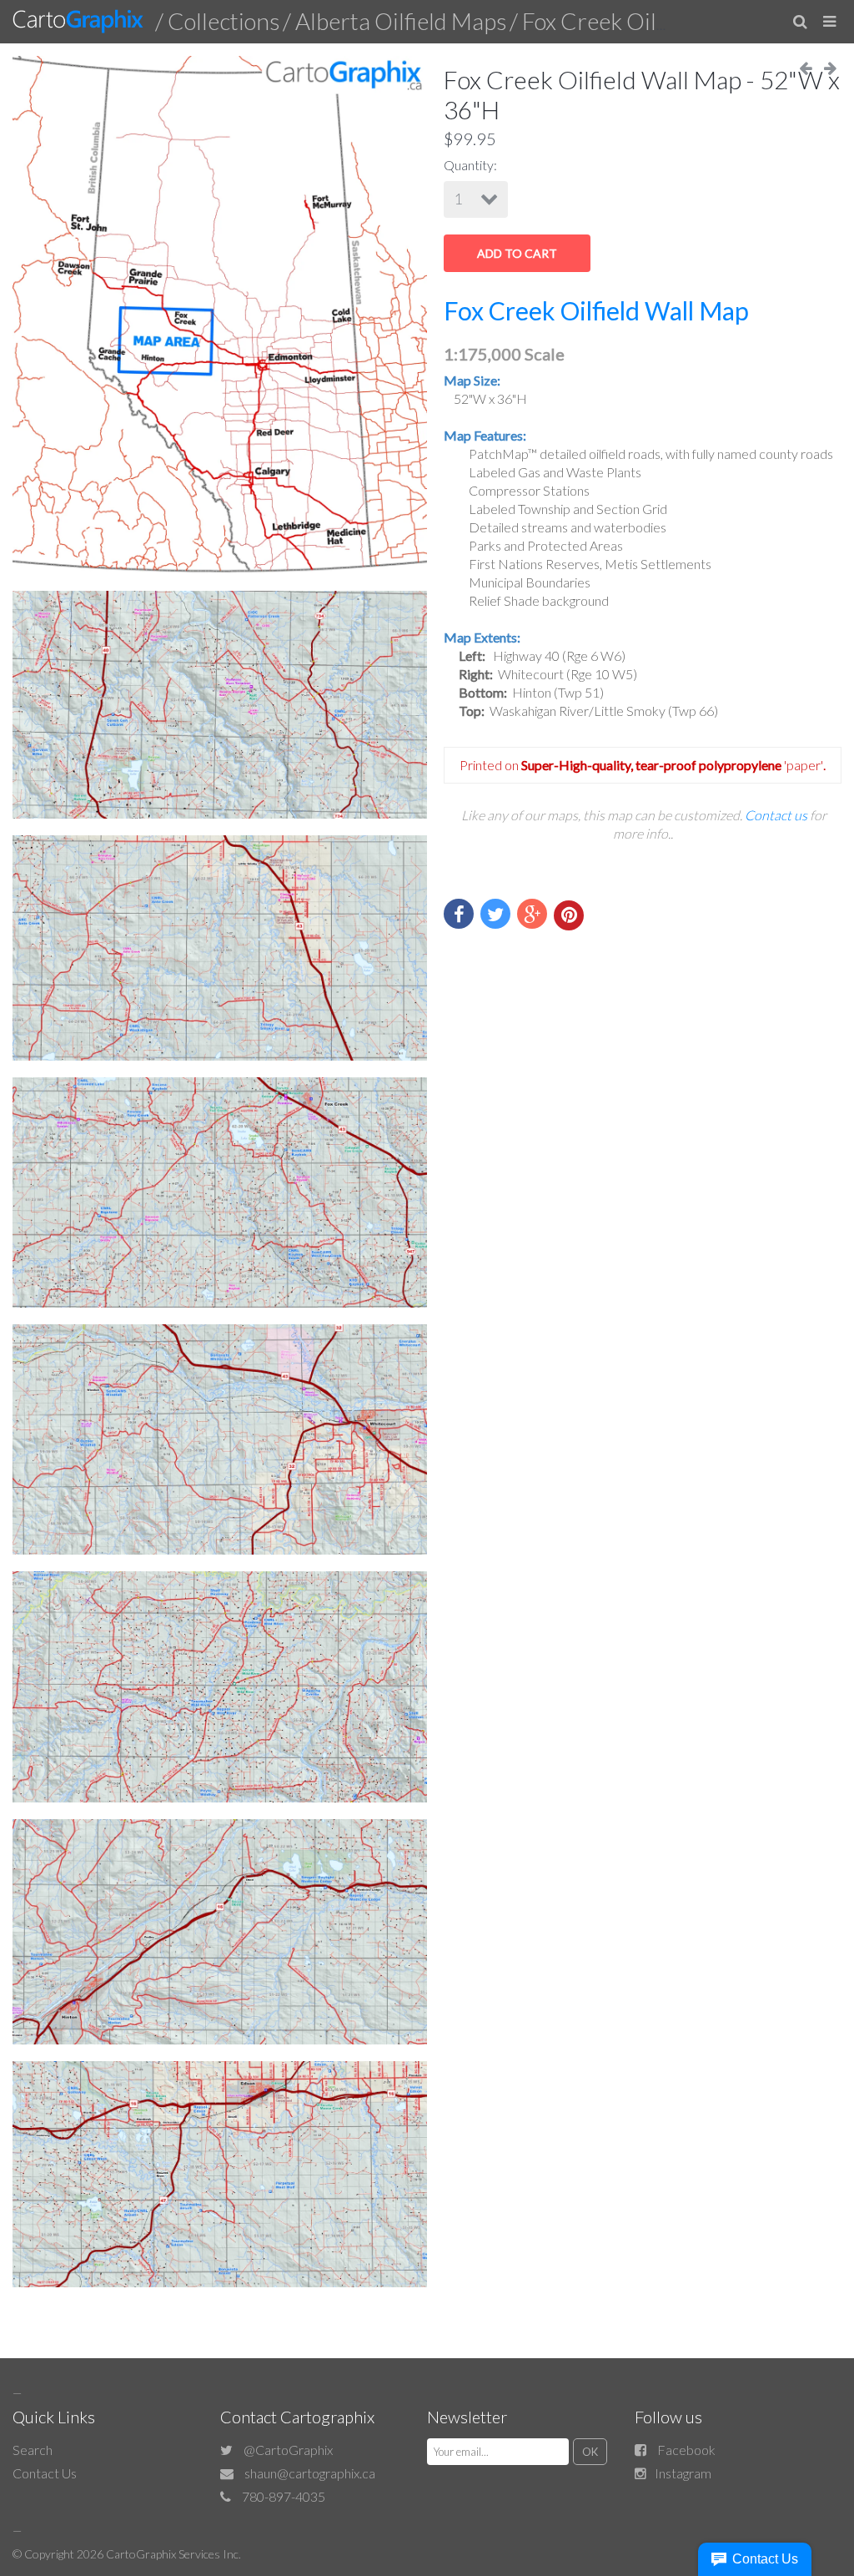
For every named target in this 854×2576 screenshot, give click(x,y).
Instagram (683, 2473)
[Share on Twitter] (495, 914)
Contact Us (45, 2473)
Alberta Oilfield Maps (401, 21)
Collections (224, 21)
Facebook (686, 2450)
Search (33, 2450)
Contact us (776, 815)
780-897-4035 (284, 2496)
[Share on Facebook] (459, 914)
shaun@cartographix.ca (310, 2473)
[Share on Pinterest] (569, 915)
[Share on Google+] (532, 914)
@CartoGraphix (288, 2450)
